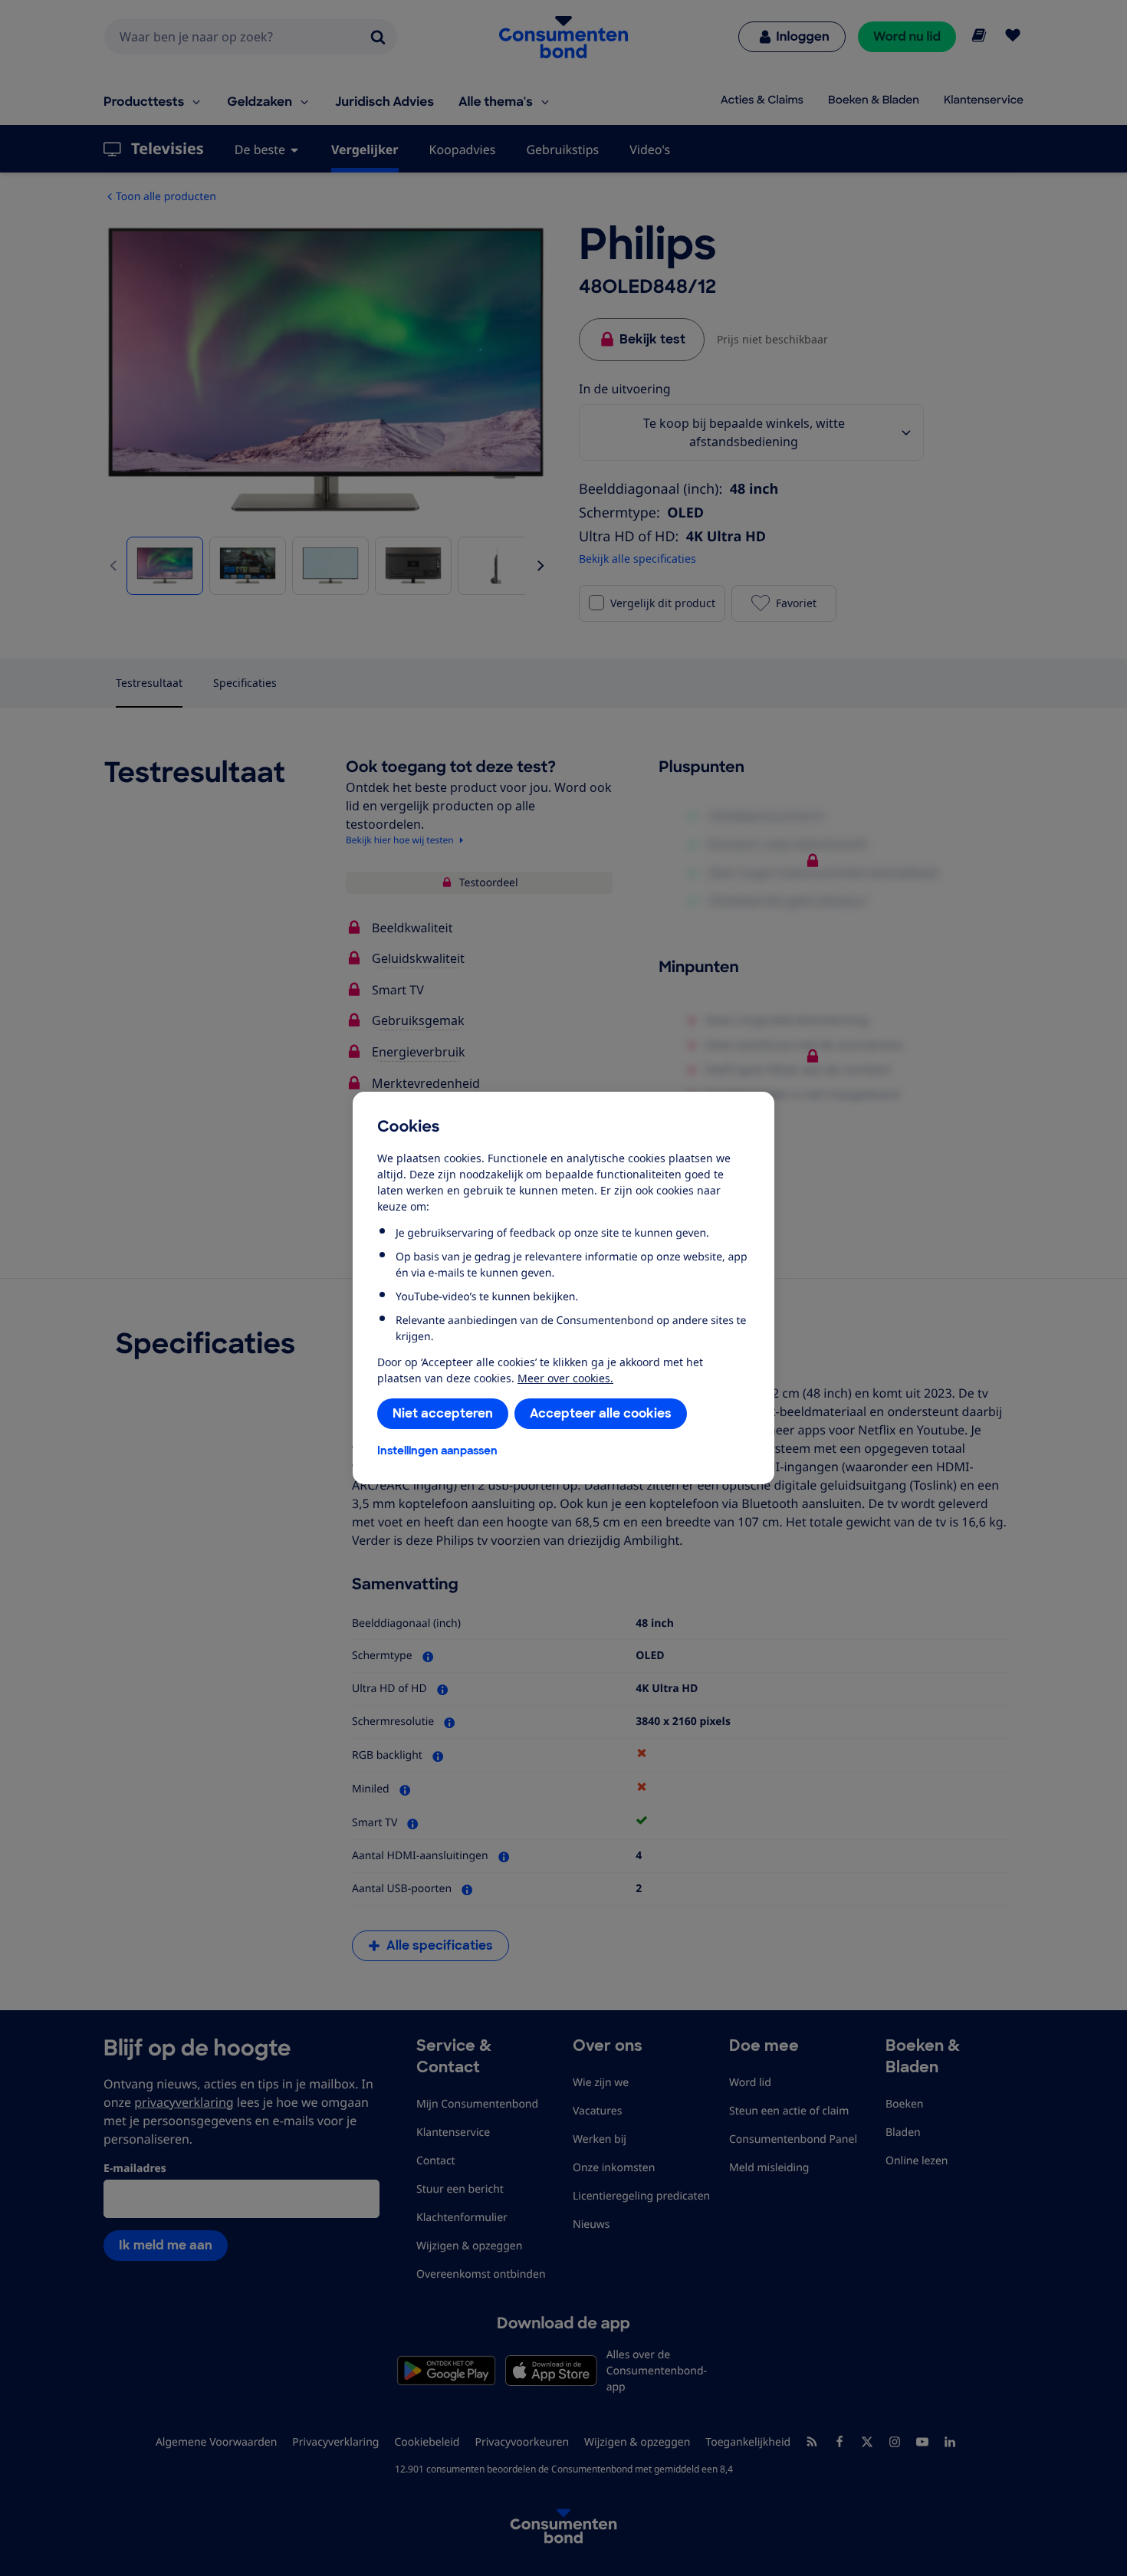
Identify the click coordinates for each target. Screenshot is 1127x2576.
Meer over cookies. (565, 1378)
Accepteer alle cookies (601, 1413)
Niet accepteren (443, 1413)
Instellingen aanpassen (437, 1451)
